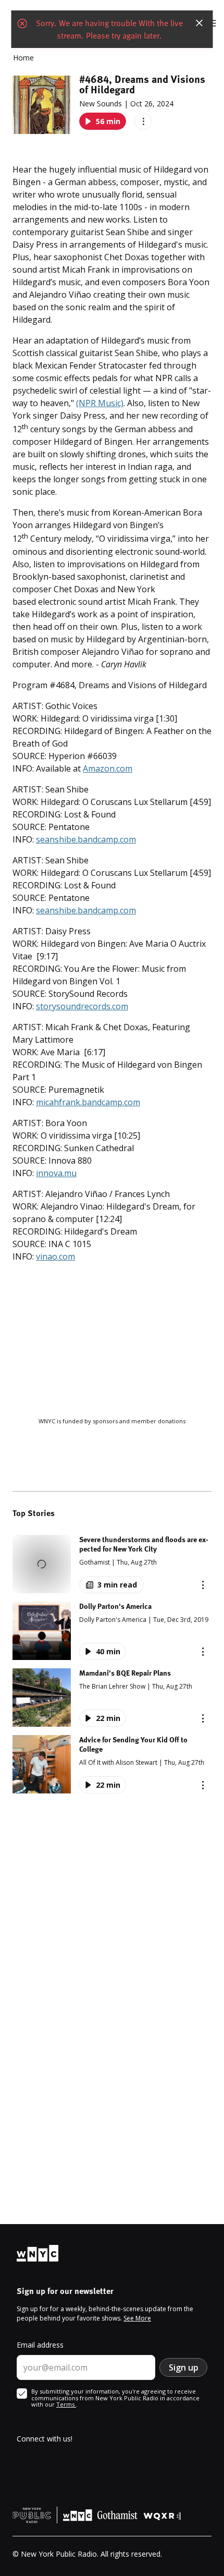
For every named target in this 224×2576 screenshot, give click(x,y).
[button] (112, 1564)
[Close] (200, 23)
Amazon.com (108, 768)
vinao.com (55, 1256)
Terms (66, 2404)
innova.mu (56, 1173)
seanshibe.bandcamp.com (86, 839)
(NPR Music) (100, 403)
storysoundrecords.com (82, 1006)
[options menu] (143, 121)
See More (137, 2318)
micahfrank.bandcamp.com (88, 1102)
